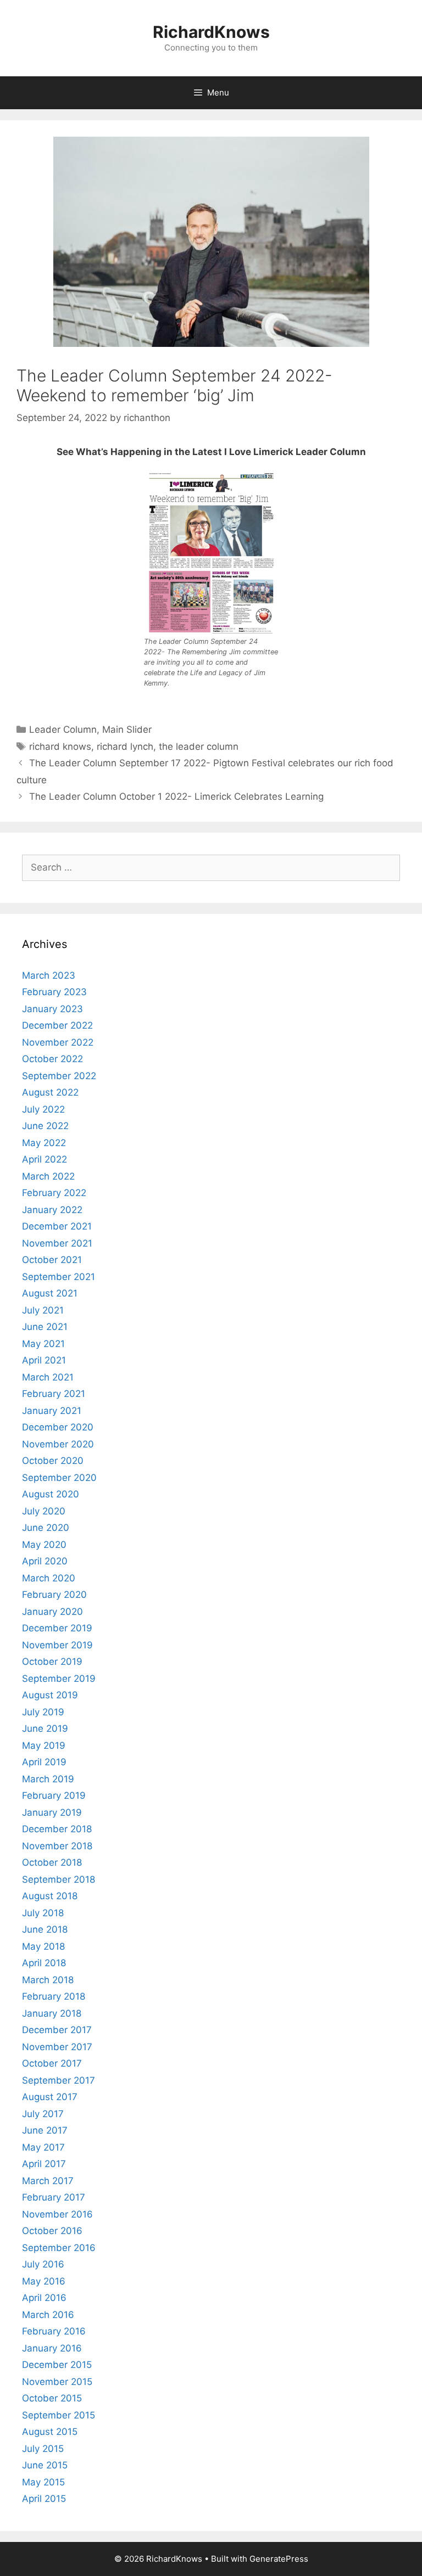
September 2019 (59, 1679)
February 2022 (54, 1193)
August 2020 (51, 1494)
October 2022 (52, 1059)
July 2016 (43, 2264)
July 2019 (43, 1712)
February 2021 (54, 1394)
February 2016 (54, 2331)
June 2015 (45, 2465)
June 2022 (45, 1126)
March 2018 (48, 1980)
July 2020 (44, 1511)
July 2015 (43, 2449)
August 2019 (50, 1695)
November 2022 (58, 1042)
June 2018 (45, 1929)
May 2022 (44, 1143)
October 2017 (52, 2063)
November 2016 (57, 2214)
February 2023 (54, 992)
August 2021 (50, 1293)
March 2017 (48, 2181)
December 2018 (57, 1829)
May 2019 (44, 1746)
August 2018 (50, 1896)
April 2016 (44, 2298)
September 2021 (59, 1277)
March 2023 (49, 975)
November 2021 (57, 1243)
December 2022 (57, 1025)
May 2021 (43, 1344)
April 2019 (44, 1762)
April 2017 (44, 2164)
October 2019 (52, 1662)
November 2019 (57, 1645)
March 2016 (48, 2315)
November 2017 (57, 2047)
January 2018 (52, 2013)
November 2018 (57, 1846)
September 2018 (59, 1879)
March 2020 (49, 1578)
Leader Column (63, 729)
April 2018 (44, 1963)
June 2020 (46, 1528)
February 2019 (54, 1795)
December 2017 (57, 2030)
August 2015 (50, 2432)
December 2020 (58, 1427)
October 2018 (52, 1862)
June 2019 (45, 1728)
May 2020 (44, 1545)
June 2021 (45, 1327)
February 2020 (54, 1595)
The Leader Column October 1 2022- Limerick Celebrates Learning (176, 796)
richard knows (60, 747)
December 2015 (57, 2365)
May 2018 (43, 1946)
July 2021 (43, 1310)
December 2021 (57, 1226)
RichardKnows (211, 32)
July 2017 (43, 2114)
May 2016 (44, 2281)
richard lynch (125, 747)
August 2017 (50, 2097)
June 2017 (45, 2130)
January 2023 (52, 1009)
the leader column (199, 747)
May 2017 (43, 2147)
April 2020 (45, 1561)
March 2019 (48, 1779)
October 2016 (52, 2231)
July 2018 (43, 1913)
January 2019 (52, 1812)
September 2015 (59, 2415)
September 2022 (59, 1076)
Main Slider (127, 729)
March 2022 (48, 1176)
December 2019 (57, 1628)
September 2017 (59, 2080)
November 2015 (57, 2382)
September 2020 (59, 1478)
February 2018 (54, 1996)
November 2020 (58, 1444)
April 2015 (44, 2499)
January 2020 (52, 1612)
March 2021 (48, 1377)
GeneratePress (279, 2559)
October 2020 (53, 1461)
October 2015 (52, 2398)
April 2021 (44, 1360)
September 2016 (59, 2248)
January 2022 (52, 1210)
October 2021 (52, 1260)
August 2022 (50, 1092)
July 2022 (43, 1109)
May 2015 (43, 2482)
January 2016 (52, 2348)
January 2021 (52, 1411)
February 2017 (54, 2197)
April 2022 (45, 1159)
